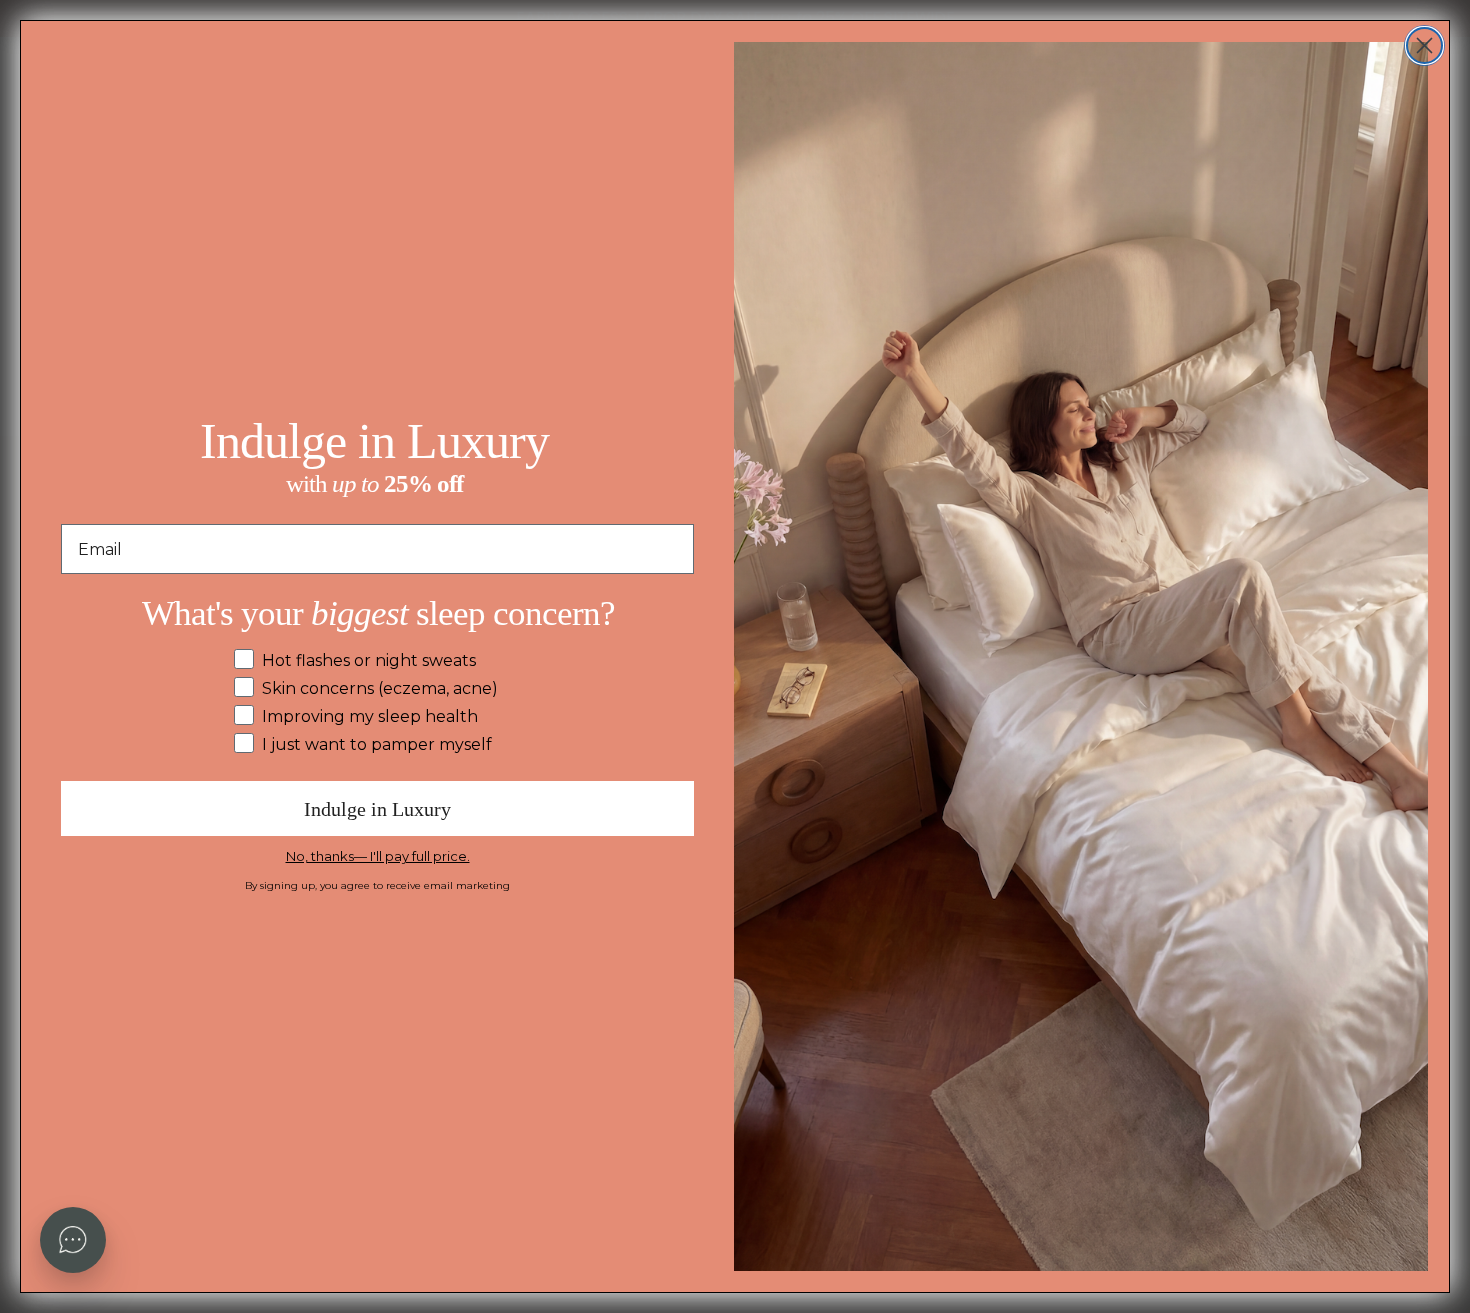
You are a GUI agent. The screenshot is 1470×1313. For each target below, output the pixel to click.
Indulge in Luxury (377, 809)
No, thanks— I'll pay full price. (378, 856)
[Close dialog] (1424, 45)
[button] (73, 1240)
